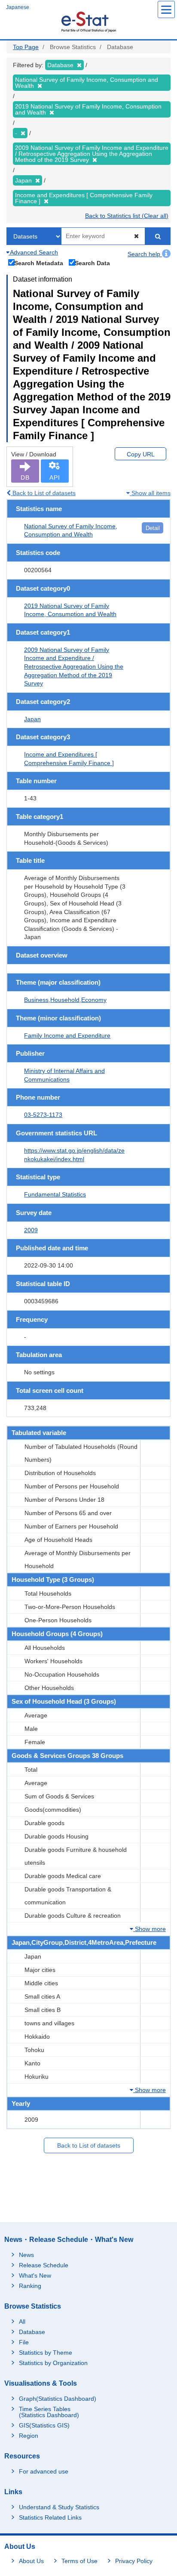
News (26, 2255)
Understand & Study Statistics (59, 2507)
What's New (35, 2275)
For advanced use (44, 2471)
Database (32, 2332)
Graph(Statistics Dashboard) (58, 2399)
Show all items (150, 493)
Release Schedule (44, 2265)
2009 (31, 1230)
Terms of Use (79, 2561)
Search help (145, 254)
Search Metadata (39, 263)
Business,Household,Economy (65, 1000)
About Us (31, 2561)
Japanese (18, 7)
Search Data (92, 263)
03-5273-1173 (43, 1115)
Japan (32, 719)
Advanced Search (33, 252)
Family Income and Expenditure (67, 1035)
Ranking (30, 2286)
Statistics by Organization (53, 2363)
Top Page (26, 47)
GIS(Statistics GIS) (44, 2425)
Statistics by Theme (46, 2353)
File (24, 2342)
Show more (150, 1929)
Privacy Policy (134, 2561)
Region (29, 2436)
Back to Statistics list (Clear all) (127, 216)
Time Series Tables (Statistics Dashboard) (49, 2412)
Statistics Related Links (50, 2517)
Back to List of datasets (43, 493)
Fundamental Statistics (55, 1194)
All (22, 2322)
